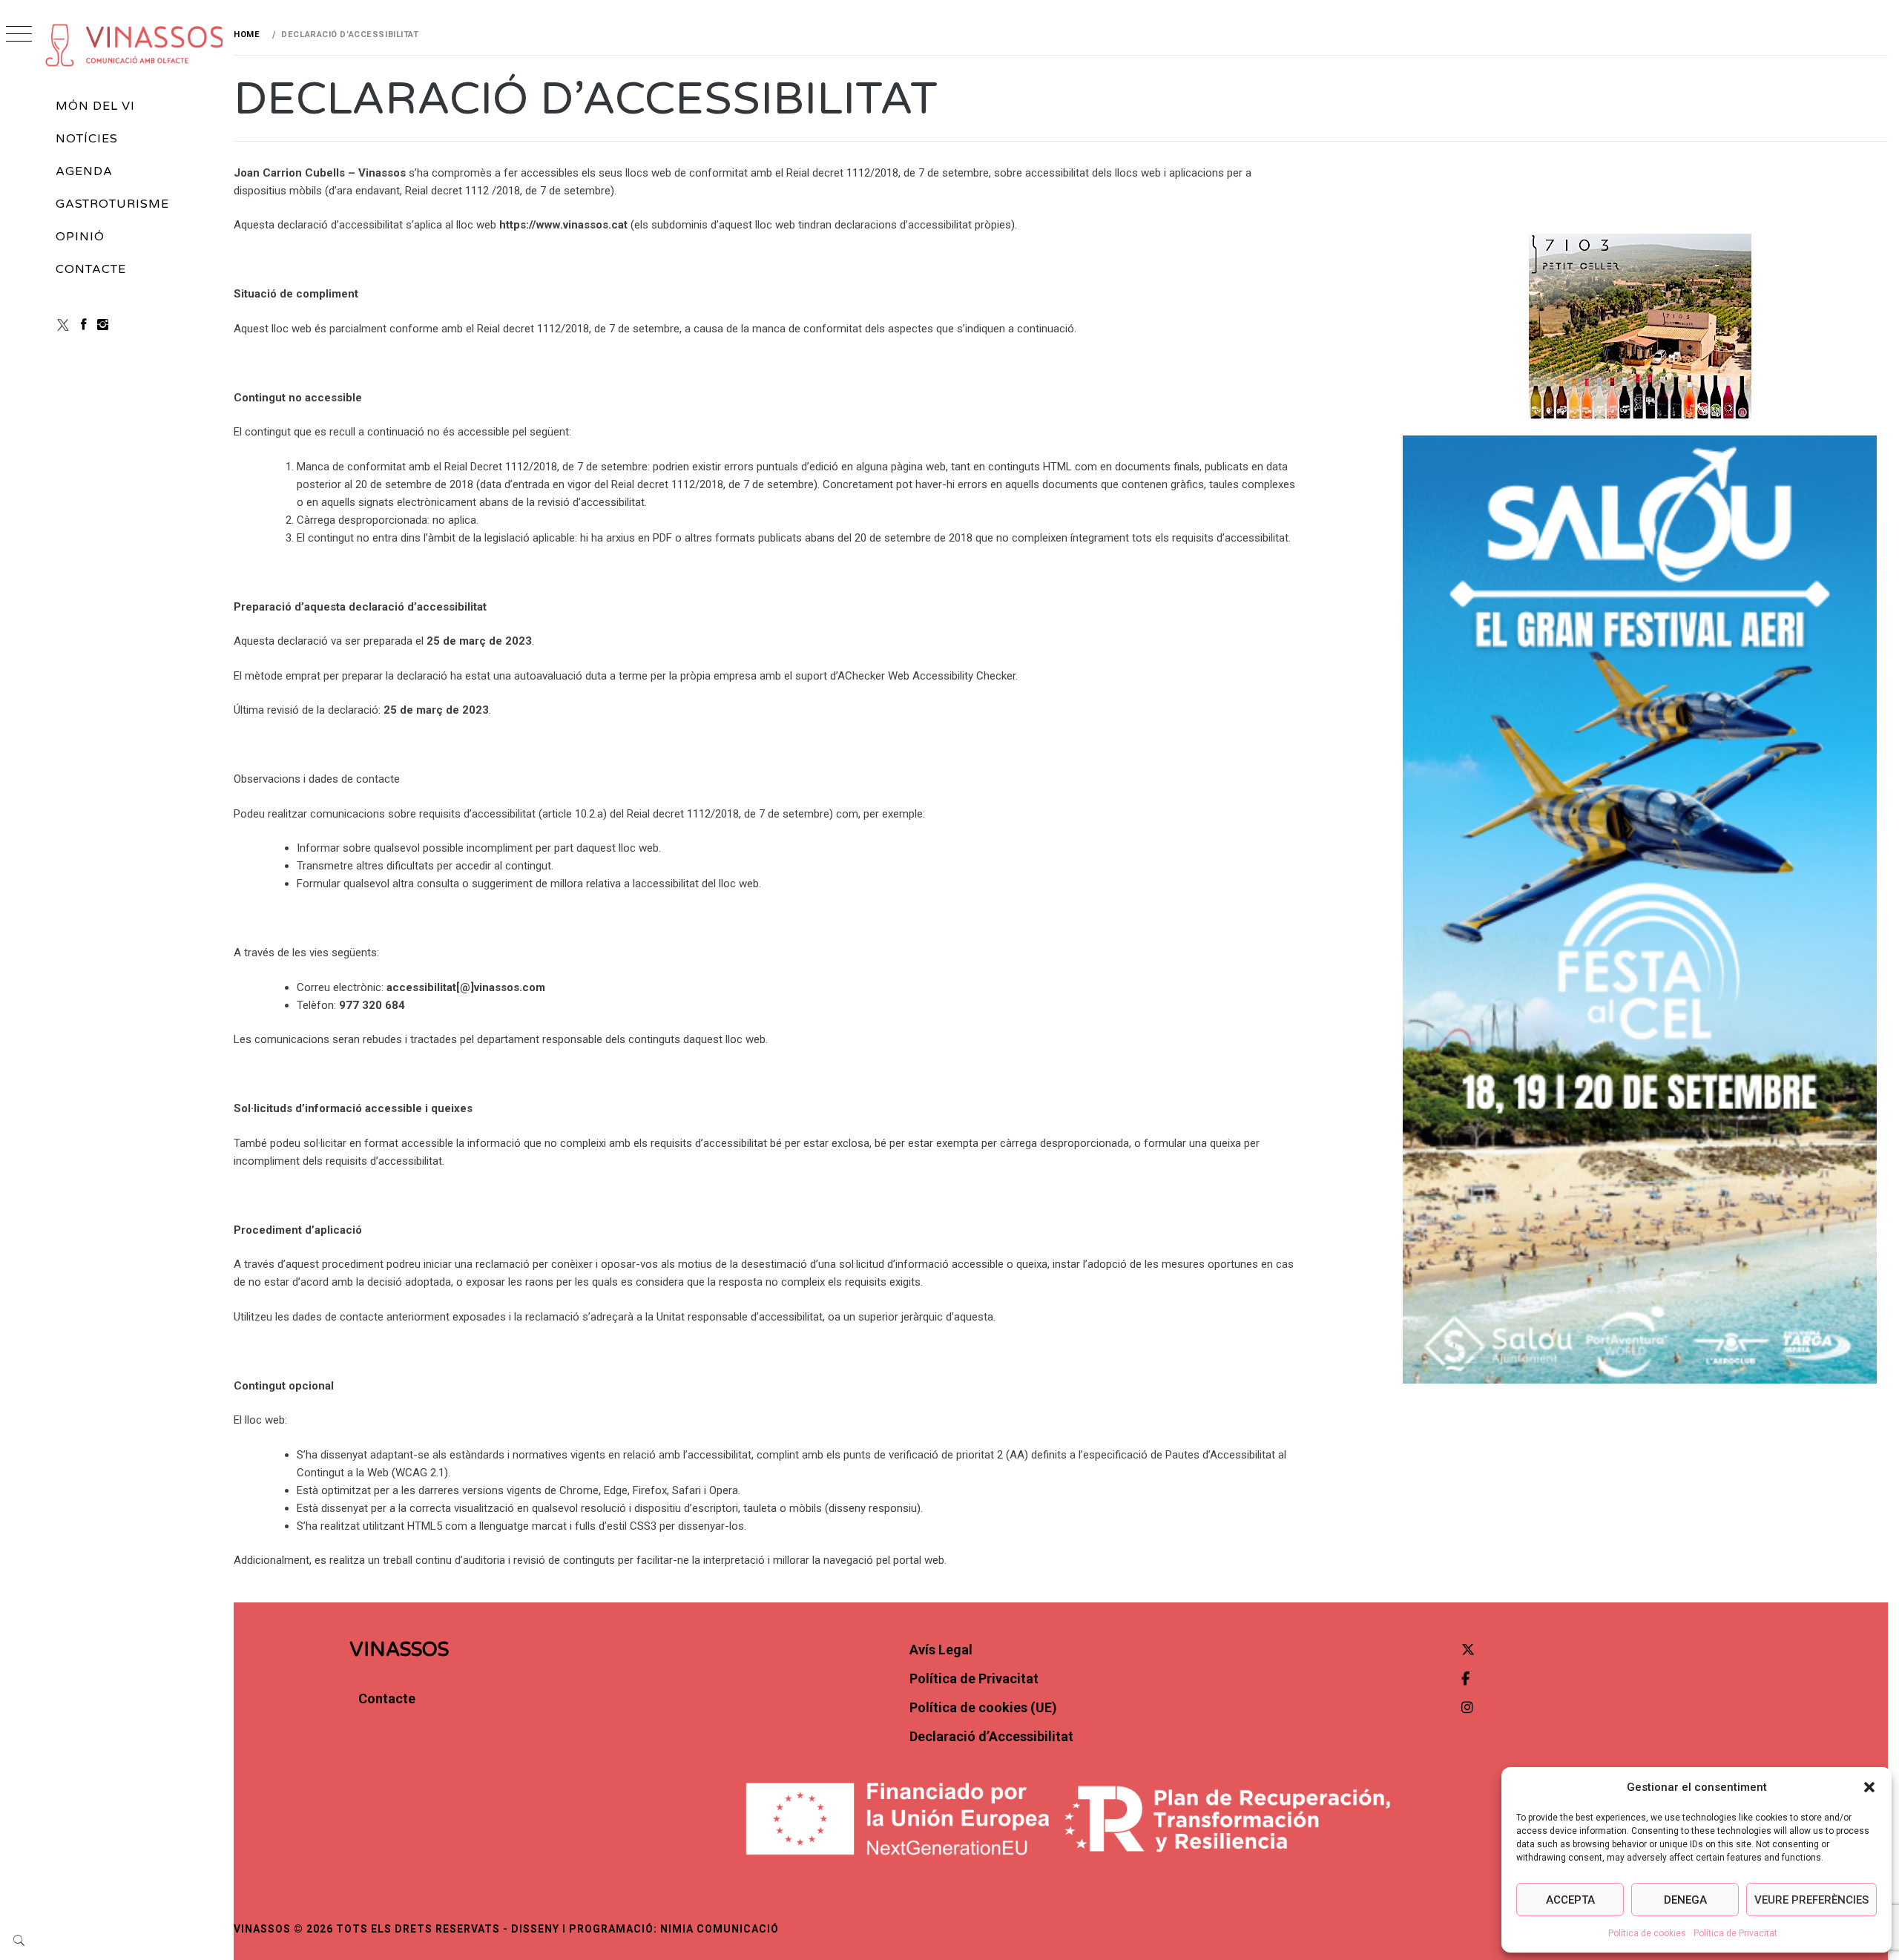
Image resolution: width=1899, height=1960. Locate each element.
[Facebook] (84, 325)
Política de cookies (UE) (983, 1707)
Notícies (87, 139)
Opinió (80, 237)
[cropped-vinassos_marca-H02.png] (135, 45)
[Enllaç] (1640, 910)
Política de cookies (1647, 1933)
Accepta (1570, 1900)
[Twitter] (1468, 1650)
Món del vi (95, 106)
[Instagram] (103, 325)
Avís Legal (941, 1650)
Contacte (91, 269)
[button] (1869, 1787)
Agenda (84, 171)
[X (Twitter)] (63, 325)
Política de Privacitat (1735, 1933)
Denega (1685, 1900)
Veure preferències (1811, 1900)
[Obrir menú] (19, 35)
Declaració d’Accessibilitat (991, 1736)
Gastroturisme (112, 204)
